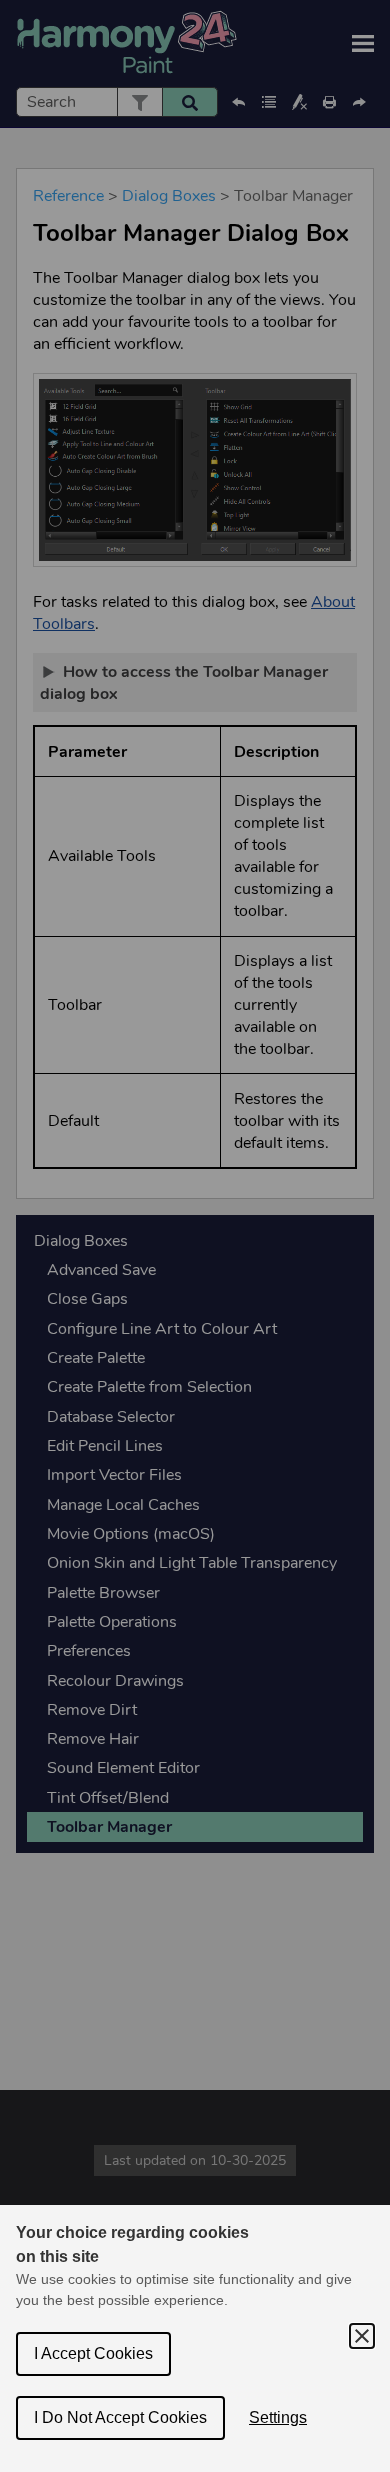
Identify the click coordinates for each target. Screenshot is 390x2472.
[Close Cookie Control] (362, 2336)
